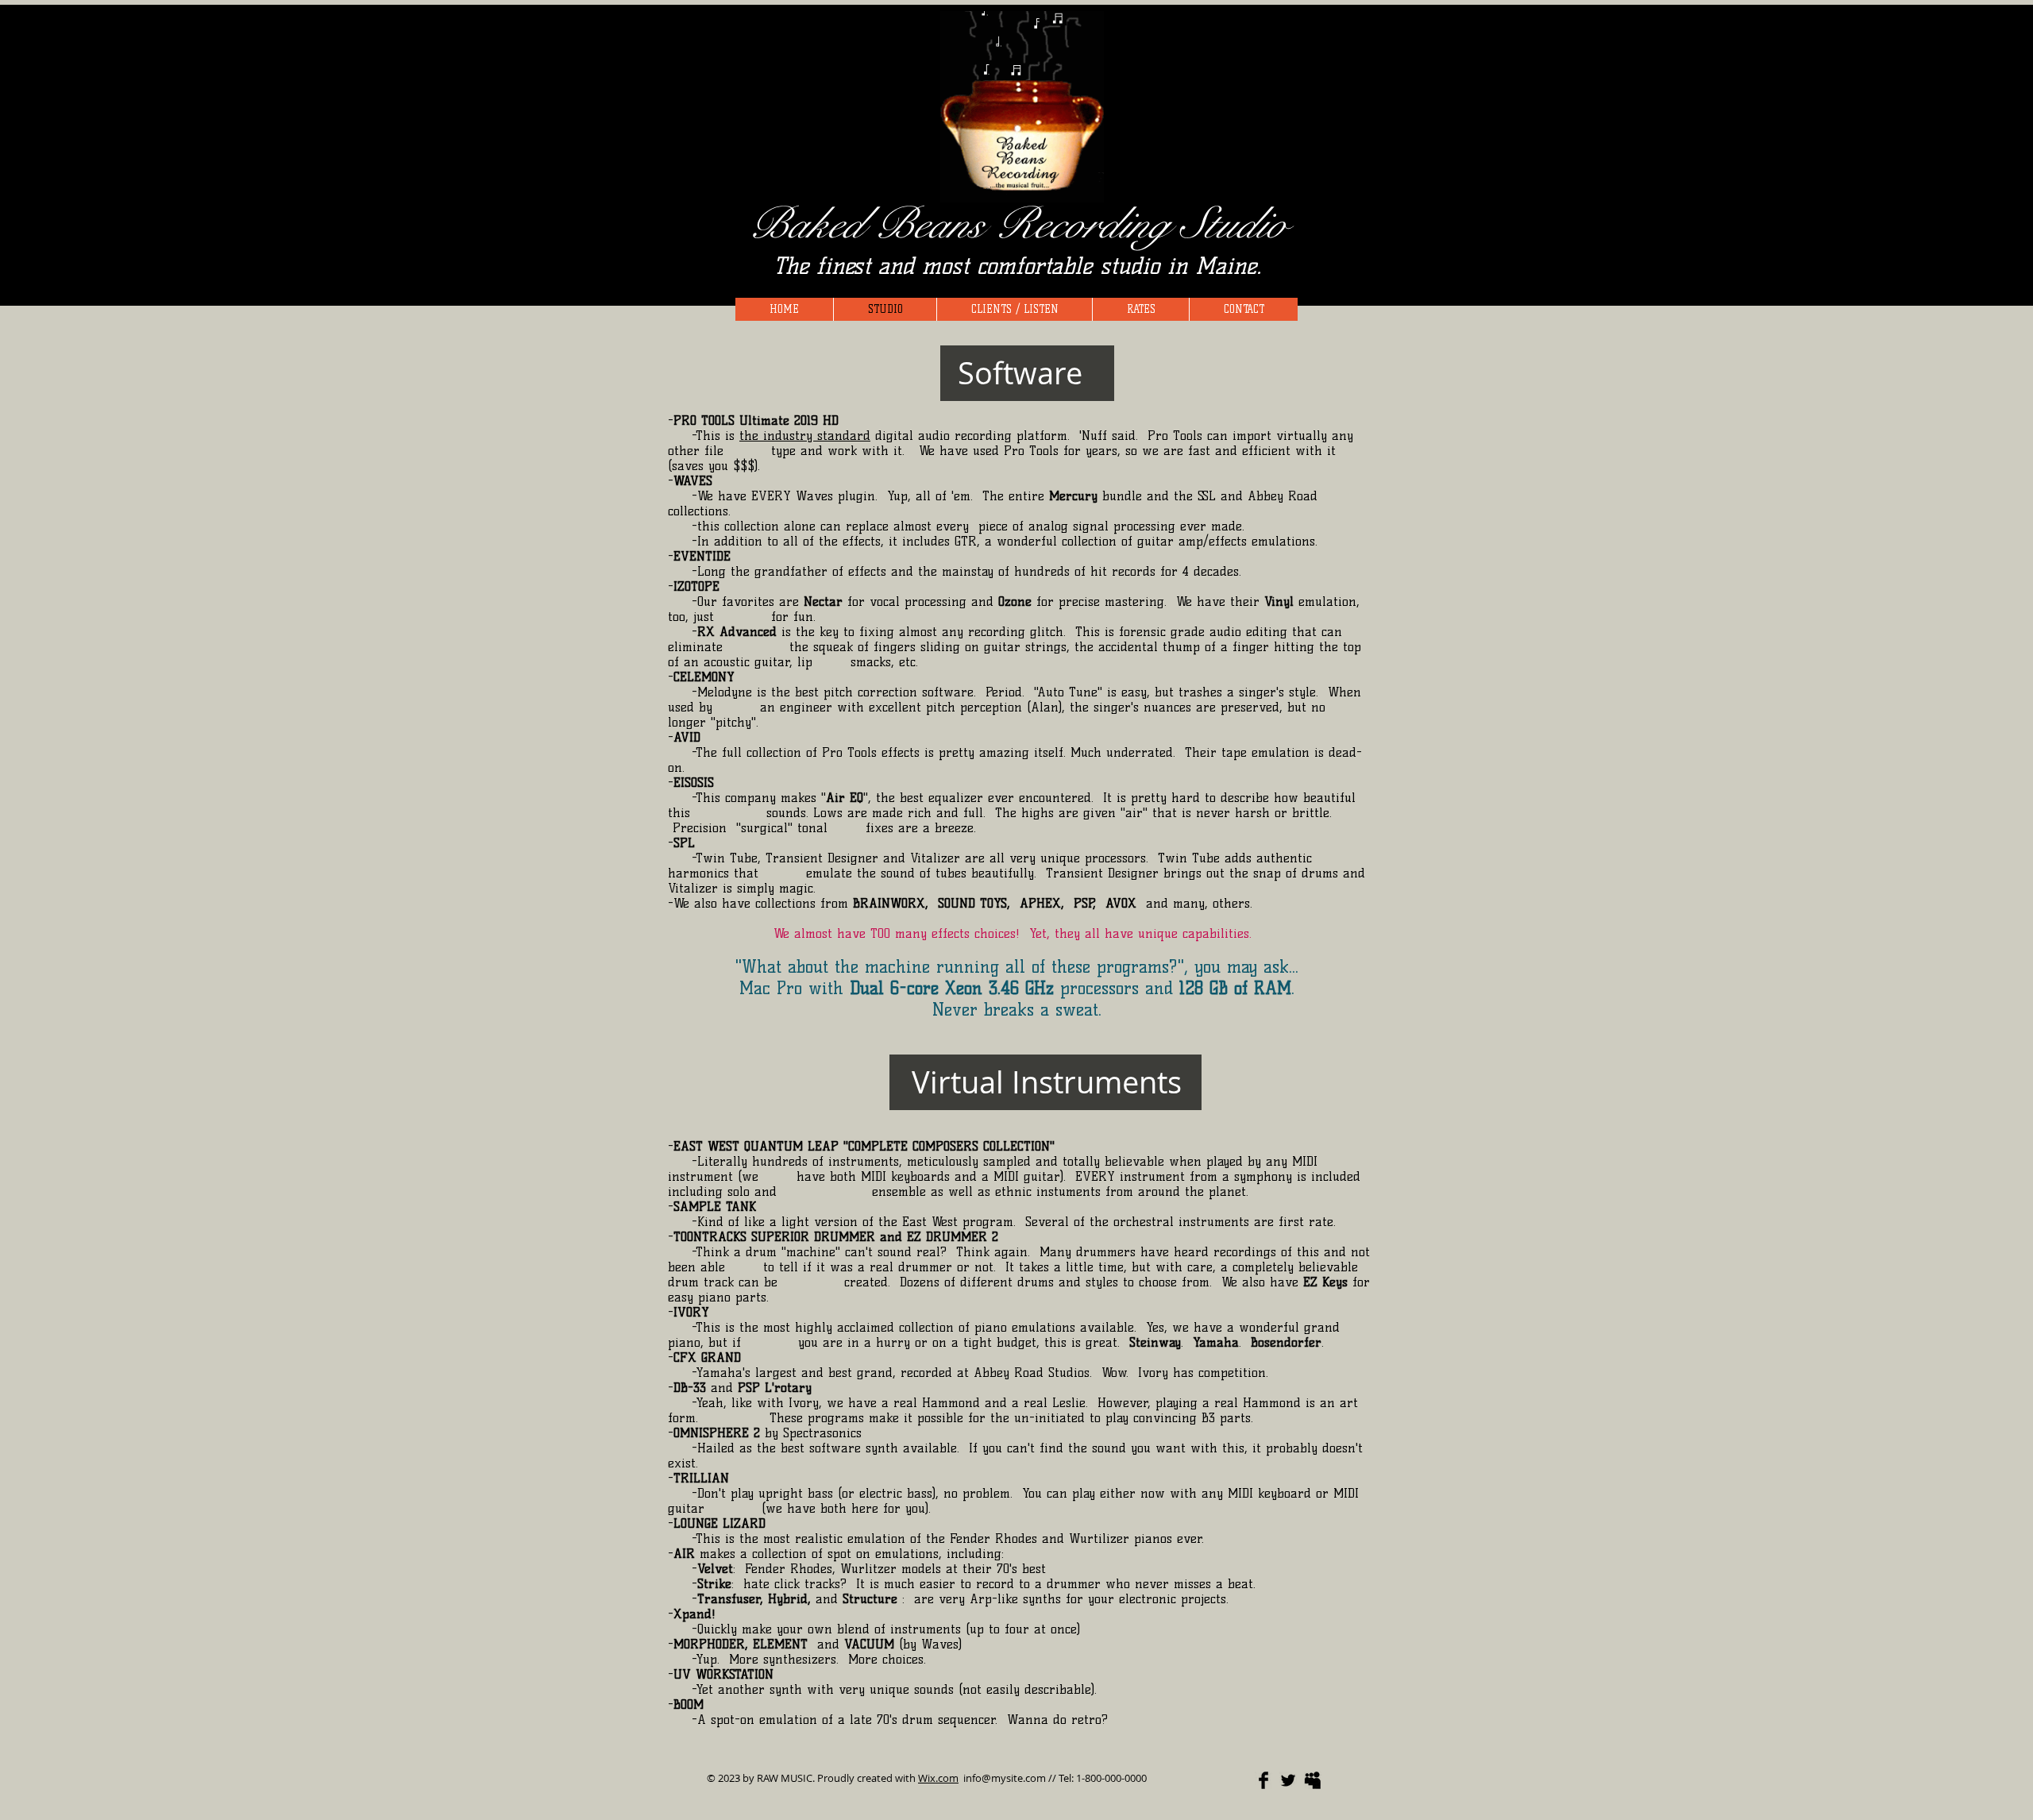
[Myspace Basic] (1313, 1780)
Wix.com (938, 1778)
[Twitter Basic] (1288, 1780)
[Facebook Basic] (1263, 1780)
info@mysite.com (1005, 1778)
